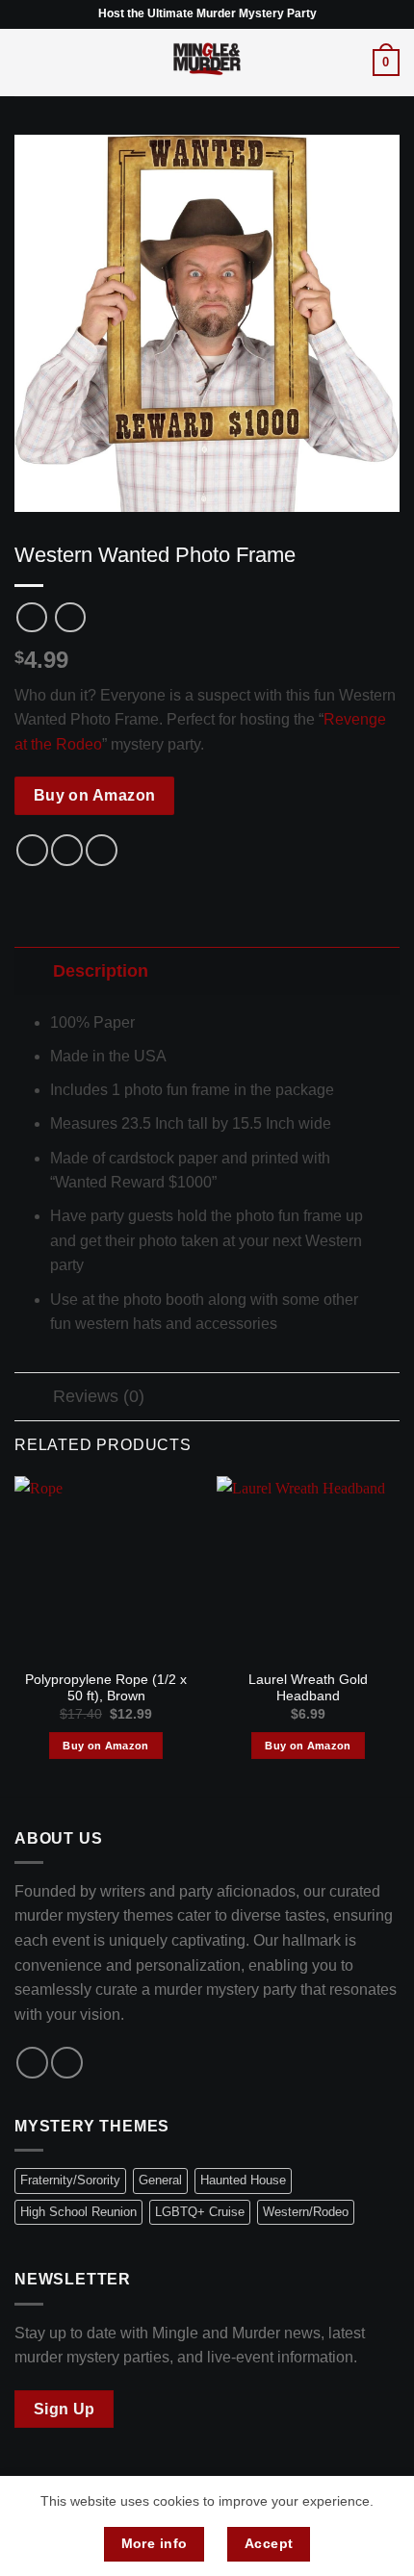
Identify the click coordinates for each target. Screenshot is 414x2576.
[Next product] (31, 617)
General (160, 2180)
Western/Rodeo (306, 2212)
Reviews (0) (99, 1396)
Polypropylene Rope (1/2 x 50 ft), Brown (106, 1688)
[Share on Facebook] (32, 850)
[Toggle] (33, 970)
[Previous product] (70, 617)
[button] (26, 62)
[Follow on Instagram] (67, 2063)
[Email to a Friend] (102, 850)
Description (101, 971)
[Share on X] (67, 850)
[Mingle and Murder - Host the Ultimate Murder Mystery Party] (207, 63)
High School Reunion (78, 2212)
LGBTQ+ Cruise (200, 2212)
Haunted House (243, 2180)
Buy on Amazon (95, 795)
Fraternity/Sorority (70, 2180)
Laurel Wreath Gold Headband (308, 1688)
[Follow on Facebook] (32, 2063)
